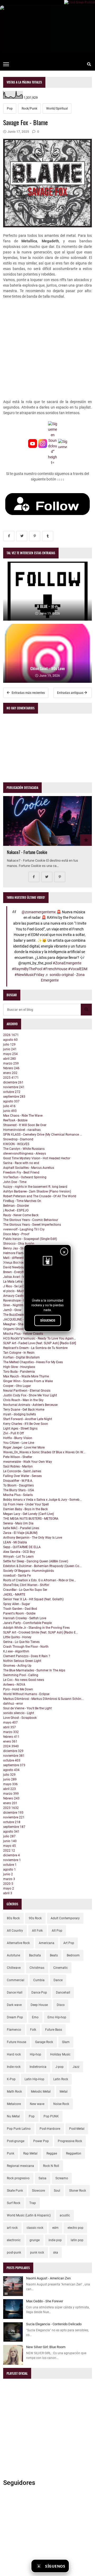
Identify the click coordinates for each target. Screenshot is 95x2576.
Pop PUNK (51, 2116)
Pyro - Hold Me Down (18, 1689)
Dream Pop (15, 2017)
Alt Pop (57, 1931)
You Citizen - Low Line (19, 1443)
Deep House (39, 2005)
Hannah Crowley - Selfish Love (25, 1618)
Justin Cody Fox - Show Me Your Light (30, 1395)
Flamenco (14, 2030)
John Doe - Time (15, 1182)
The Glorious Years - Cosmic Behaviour (31, 1220)
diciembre (13, 1082)
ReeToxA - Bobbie (15, 1120)
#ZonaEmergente (67, 963)
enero (10, 1073)
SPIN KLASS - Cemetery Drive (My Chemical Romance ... (43, 1135)
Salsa (42, 2178)
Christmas (37, 1968)
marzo (11, 1063)
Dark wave (14, 2005)
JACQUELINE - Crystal (19, 1319)
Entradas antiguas (71, 693)
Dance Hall (15, 1993)
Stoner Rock (78, 2191)
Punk (11, 2153)
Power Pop (41, 2141)
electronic (14, 2240)
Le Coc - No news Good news (24, 1680)
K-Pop (11, 2079)
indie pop (55, 2240)
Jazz (76, 2067)
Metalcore (14, 2104)
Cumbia (39, 1980)
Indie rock (14, 2067)
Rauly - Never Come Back (21, 1215)
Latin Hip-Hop (34, 2079)
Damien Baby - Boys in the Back (25, 1509)
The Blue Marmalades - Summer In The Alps (34, 1670)
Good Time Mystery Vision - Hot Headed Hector (37, 1158)
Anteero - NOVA (14, 1685)
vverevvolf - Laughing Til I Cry (24, 1229)
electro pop (75, 2228)
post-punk (14, 2253)
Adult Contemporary (65, 1918)
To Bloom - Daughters (18, 1485)
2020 (8, 1884)
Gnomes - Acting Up (17, 1666)
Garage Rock (44, 2042)
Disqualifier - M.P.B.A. (18, 1481)
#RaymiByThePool (27, 969)
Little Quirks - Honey (17, 1637)
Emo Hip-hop (57, 2017)
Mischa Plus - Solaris (18, 1495)
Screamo (62, 2178)
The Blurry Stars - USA (19, 1490)
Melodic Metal (41, 2092)
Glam (66, 2042)
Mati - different (13, 1258)
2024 (11, 1746)
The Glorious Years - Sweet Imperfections (32, 1225)
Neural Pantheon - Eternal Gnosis (27, 1391)
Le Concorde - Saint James (22, 1471)
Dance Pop (39, 1993)
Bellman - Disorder (16, 1206)
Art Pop (69, 1943)
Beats (54, 1955)
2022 (9, 1851)
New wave (37, 2104)
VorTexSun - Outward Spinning (25, 1177)
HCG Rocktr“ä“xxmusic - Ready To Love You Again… (39, 1338)
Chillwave (14, 1968)
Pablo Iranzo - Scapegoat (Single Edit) (30, 1239)
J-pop (60, 2067)
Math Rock (14, 2092)
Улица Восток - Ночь (18, 1263)
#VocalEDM (78, 969)
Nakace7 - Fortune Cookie (27, 852)
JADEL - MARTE (14, 1594)
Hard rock (14, 2054)
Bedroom (73, 1955)
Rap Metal (30, 2153)
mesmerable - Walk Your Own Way (28, 1462)
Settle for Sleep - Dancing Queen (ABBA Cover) (36, 1561)
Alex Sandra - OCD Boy (19, 1552)
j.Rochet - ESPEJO (16, 1210)
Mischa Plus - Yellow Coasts (23, 1334)
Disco (61, 2005)
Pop (10, 109)
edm (55, 2228)
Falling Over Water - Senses (22, 1476)
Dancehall (63, 1993)
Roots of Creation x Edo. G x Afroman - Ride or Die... (40, 1580)
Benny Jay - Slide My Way (21, 1248)
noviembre (14, 1087)
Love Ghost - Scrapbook (20, 1718)
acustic (65, 2215)
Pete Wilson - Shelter (18, 1457)
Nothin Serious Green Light (22, 1661)
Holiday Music (60, 2054)
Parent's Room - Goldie (19, 1613)
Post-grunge (16, 2141)
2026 (11, 1035)
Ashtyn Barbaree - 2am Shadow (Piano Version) (37, 1191)
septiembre (14, 1097)
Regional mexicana (20, 2166)
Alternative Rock (18, 1943)
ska (56, 2253)
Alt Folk (37, 1931)
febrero (11, 1068)
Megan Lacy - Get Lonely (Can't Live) (28, 1514)
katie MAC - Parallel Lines (21, 1528)
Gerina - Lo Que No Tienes (21, 1642)
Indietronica (38, 2067)
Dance (58, 1980)
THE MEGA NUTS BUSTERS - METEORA (31, 1519)
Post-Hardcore (50, 2129)
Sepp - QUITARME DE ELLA (22, 1547)
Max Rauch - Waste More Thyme (26, 1376)
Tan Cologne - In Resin (19, 1353)
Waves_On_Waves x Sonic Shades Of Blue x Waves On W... (44, 1452)
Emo (35, 2017)
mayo (10, 1054)
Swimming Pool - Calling (21, 1675)
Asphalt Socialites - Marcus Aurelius (29, 1168)
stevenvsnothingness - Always (25, 1154)
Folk (33, 2030)
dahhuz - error (13, 1704)
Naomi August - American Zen (48, 2278)
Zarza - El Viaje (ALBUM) (20, 1533)
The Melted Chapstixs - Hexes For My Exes (33, 1362)
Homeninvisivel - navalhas (22, 1130)
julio (9, 1044)
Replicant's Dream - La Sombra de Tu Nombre (35, 1348)
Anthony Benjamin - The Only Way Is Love (33, 1538)
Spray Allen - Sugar (17, 1604)
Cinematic (61, 1968)
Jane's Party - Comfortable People (27, 1623)
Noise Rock (61, 2104)
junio (10, 1049)
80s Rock (13, 1918)
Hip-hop (35, 2054)
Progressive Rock (70, 2141)
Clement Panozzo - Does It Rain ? (27, 1656)
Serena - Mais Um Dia (18, 1523)
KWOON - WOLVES (16, 1144)
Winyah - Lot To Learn (18, 1557)
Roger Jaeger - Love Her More (24, 1448)
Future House (16, 2042)
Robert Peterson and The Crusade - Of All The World (40, 1196)
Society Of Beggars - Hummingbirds (28, 1571)
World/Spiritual (57, 109)
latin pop (77, 2240)
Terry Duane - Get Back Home (24, 1410)
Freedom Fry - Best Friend (21, 1172)
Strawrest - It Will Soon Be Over (25, 1125)
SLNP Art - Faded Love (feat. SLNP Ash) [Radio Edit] (40, 1343)
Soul (57, 2191)
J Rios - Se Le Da (15, 1286)
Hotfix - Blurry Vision (18, 1438)
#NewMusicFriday (29, 975)
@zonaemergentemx (39, 912)
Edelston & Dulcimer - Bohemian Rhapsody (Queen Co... (42, 1566)
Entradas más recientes (28, 693)
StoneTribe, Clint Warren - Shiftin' (26, 1585)
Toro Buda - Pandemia (19, 1372)
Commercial (16, 1980)
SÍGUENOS (48, 1321)
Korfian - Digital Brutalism (22, 1357)
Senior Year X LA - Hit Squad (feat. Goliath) (33, 1599)
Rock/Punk (29, 109)
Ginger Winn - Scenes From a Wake (28, 1381)
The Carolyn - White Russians (24, 1149)
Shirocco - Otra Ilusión (19, 1244)
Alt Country (15, 1931)
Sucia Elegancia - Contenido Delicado (54, 2324)
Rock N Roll (51, 2166)
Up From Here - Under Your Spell (26, 1504)
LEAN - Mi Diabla (15, 1542)
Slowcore (38, 2191)
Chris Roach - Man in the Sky (23, 1400)
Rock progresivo (18, 2178)
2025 (11, 1078)
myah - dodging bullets (20, 1414)
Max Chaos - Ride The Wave (23, 1116)
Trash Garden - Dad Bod (20, 1609)
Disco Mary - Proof (16, 1234)
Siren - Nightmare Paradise (22, 1305)
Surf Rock (14, 2203)
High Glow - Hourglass (19, 1367)
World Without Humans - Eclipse (26, 1694)
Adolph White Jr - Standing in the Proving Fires (36, 1628)
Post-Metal (77, 2129)
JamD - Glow (12, 1310)
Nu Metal (13, 2116)
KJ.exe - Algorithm (16, 1651)
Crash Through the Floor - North (26, 1647)
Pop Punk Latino (19, 2129)
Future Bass (54, 2030)
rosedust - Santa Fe (17, 1576)
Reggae (52, 2153)
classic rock (35, 2228)
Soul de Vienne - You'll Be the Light (27, 1708)
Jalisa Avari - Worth (17, 1277)
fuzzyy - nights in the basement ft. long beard (35, 1187)
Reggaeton (74, 2153)
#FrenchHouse (55, 969)
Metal (64, 2092)
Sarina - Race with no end (21, 1163)
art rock (12, 2228)
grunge (35, 2240)
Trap (33, 2203)
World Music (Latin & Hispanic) (29, 2215)
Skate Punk (15, 2191)
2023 (11, 1808)
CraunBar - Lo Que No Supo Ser (25, 1590)
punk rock (37, 2253)
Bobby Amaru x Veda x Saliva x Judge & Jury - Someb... (42, 1500)
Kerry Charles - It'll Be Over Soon (26, 1424)
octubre (12, 1092)
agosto (10, 1040)
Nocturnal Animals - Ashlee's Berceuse (30, 1405)
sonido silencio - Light (19, 1713)
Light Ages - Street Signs (20, 1429)
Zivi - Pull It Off (13, 1433)
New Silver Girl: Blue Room (46, 2347)
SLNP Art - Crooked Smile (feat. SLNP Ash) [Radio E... (41, 1632)
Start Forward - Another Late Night (28, 1419)
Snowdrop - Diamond (18, 1139)
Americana (47, 1943)
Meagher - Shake (15, 1324)
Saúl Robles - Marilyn (18, 1466)
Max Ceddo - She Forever (45, 2301)
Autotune (13, 1955)
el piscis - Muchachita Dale (22, 1291)
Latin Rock (61, 2079)
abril (9, 1059)
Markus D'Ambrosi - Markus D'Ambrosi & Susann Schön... (43, 1699)
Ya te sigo (82, 2566)
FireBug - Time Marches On (22, 1201)
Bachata (35, 1955)
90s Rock (35, 1918)
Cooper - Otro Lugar (17, 1386)
